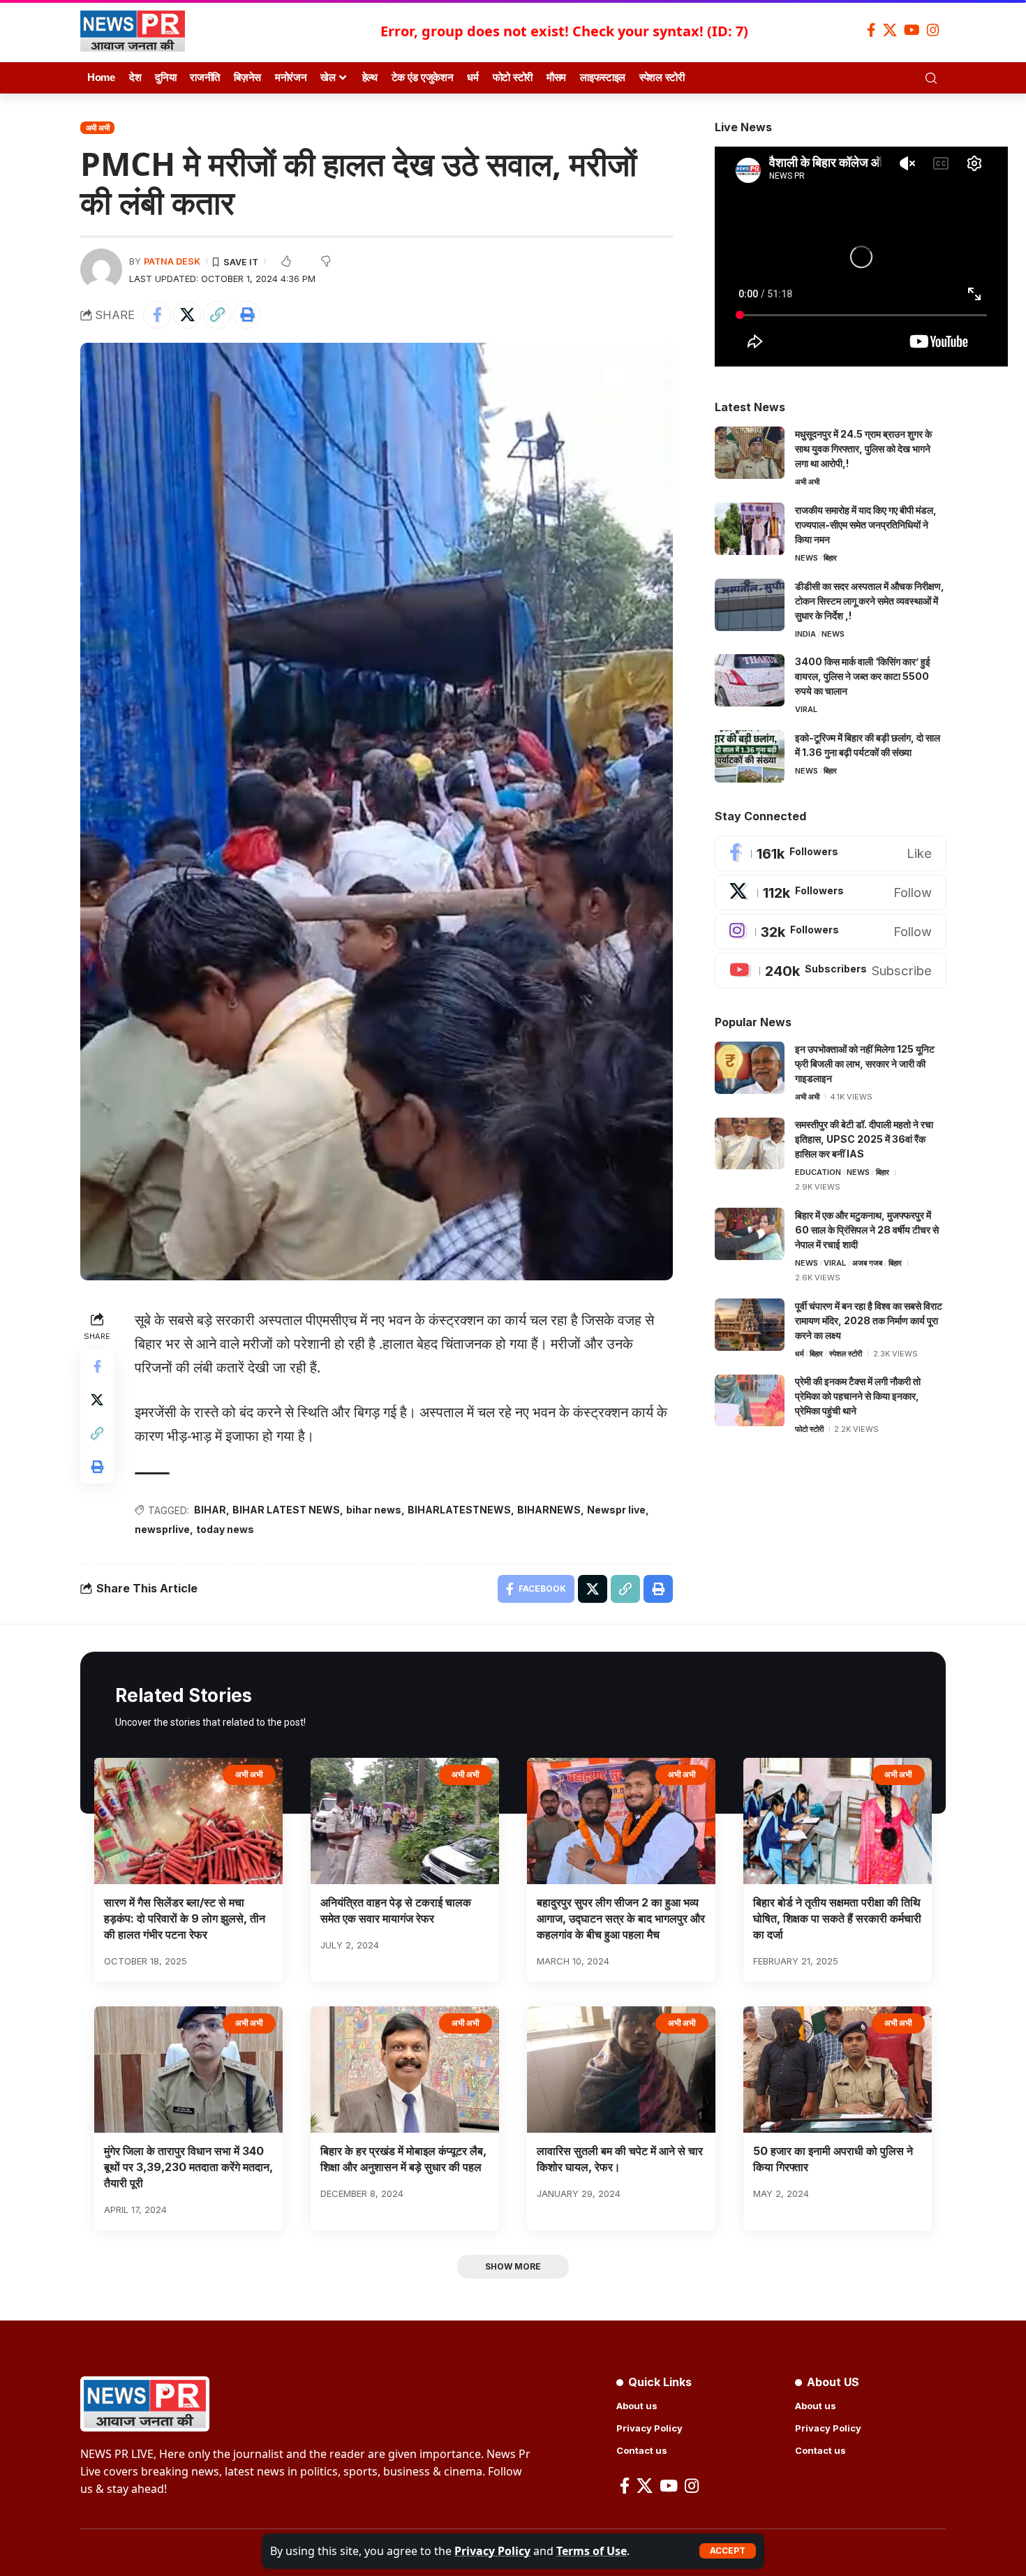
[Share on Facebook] (157, 315)
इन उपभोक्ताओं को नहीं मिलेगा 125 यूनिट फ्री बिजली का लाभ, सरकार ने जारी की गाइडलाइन (865, 1064)
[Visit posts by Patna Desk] (101, 269)
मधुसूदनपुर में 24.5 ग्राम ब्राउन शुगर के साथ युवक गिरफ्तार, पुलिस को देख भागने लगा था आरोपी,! (863, 449)
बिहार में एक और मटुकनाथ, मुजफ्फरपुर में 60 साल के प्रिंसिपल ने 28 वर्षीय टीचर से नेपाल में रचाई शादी (867, 1230)
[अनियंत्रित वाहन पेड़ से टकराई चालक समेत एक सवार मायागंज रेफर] (405, 1821)
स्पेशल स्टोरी (846, 1354)
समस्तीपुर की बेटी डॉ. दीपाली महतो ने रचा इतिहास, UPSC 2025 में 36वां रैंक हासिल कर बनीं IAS (864, 1140)
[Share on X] (187, 315)
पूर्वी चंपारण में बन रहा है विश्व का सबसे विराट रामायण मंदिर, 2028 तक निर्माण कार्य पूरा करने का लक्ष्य (869, 1320)
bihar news (374, 1510)
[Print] (247, 315)
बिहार (830, 558)
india (805, 634)
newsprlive (162, 1529)
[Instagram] (933, 30)
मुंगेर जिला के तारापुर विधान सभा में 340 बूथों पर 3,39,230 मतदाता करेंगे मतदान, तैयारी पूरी (188, 2167)
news (806, 558)
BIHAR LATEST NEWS (286, 1510)
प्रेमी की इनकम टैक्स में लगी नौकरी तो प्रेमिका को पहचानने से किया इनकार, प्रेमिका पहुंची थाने (858, 1397)
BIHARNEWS (549, 1510)
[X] (890, 30)
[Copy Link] (217, 315)
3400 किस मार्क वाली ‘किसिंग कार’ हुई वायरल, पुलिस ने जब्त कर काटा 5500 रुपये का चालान (863, 676)
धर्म (800, 1354)
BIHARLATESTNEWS (459, 1510)
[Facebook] (871, 30)
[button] (728, 2551)
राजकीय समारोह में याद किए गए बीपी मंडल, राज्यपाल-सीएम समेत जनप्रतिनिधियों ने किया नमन (866, 525)
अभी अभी (98, 128)
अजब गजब (867, 1263)
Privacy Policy (492, 2551)
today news (225, 1529)
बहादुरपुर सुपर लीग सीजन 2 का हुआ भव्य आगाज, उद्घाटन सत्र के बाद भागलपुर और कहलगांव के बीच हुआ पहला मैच (621, 1918)
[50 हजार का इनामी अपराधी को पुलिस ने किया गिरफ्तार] (838, 2070)
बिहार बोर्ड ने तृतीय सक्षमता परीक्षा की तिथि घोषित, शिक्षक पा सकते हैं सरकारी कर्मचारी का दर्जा (837, 1918)
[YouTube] (912, 30)
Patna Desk (172, 261)
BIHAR (210, 1510)
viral (806, 709)
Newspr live (616, 1510)
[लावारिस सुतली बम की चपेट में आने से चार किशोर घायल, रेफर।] (621, 2070)
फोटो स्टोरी (809, 1430)
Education (818, 1173)
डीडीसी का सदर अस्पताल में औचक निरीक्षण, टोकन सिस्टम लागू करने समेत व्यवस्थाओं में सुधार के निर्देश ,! (870, 601)
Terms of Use (592, 2551)
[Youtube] (831, 971)
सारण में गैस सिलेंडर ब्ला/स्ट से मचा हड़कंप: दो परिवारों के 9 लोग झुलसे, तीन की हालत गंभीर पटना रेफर (185, 1918)
